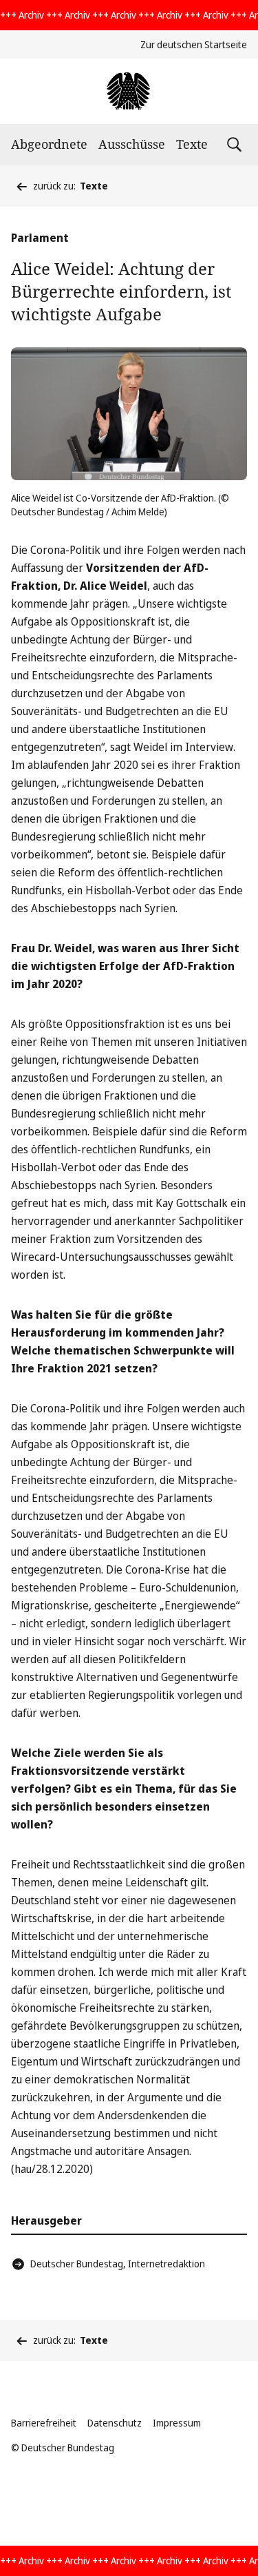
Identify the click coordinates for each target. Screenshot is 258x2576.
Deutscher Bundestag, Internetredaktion (118, 2264)
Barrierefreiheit (44, 2423)
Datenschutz (115, 2423)
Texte (192, 144)
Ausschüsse (132, 144)
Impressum (177, 2423)
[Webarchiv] (129, 91)
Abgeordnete (49, 144)
